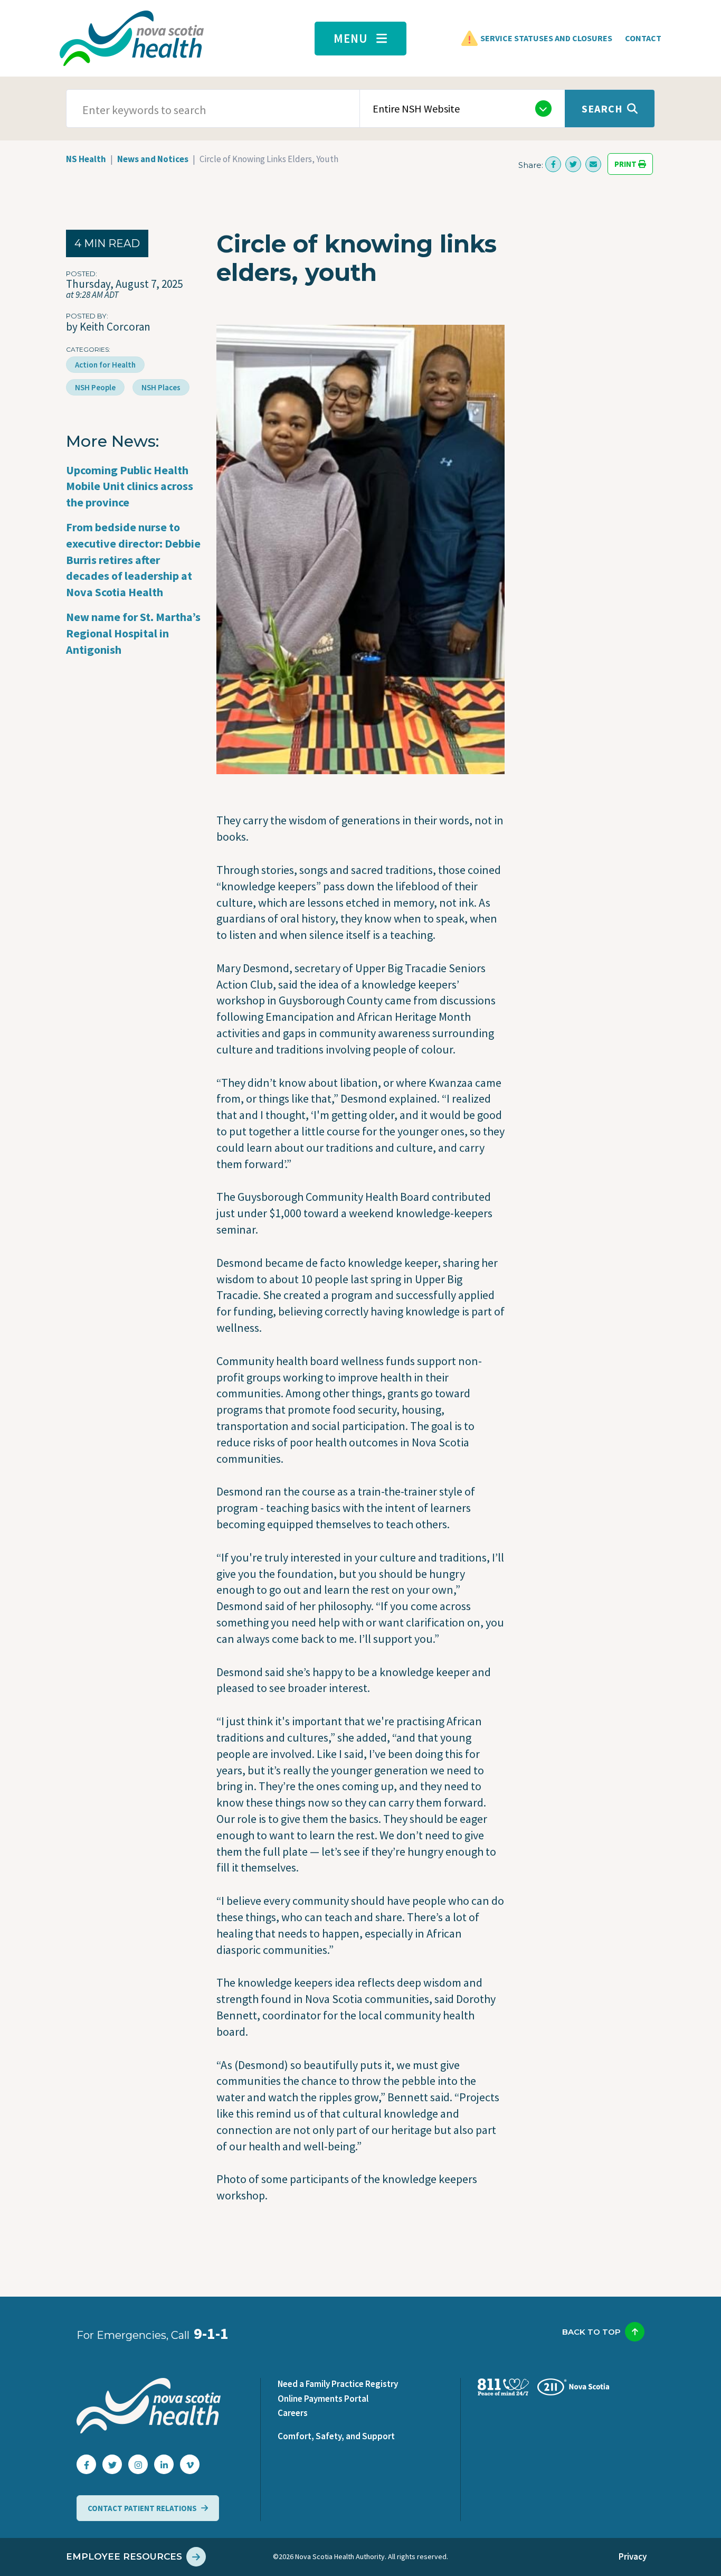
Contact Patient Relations (142, 2508)
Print (626, 164)
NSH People (95, 387)
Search (602, 109)
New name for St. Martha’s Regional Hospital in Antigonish (133, 633)
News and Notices (153, 159)
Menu (351, 38)
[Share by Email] (593, 164)
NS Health (86, 159)
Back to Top (591, 2332)
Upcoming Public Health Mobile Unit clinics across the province (130, 486)
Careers (293, 2413)
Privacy (633, 2556)
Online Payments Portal (323, 2399)
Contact (643, 38)
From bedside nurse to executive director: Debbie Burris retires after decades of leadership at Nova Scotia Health (133, 560)
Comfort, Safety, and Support (336, 2436)
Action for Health (105, 365)
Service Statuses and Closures (546, 38)
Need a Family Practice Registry (338, 2384)
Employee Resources (124, 2556)
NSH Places (161, 387)
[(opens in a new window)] (553, 164)
